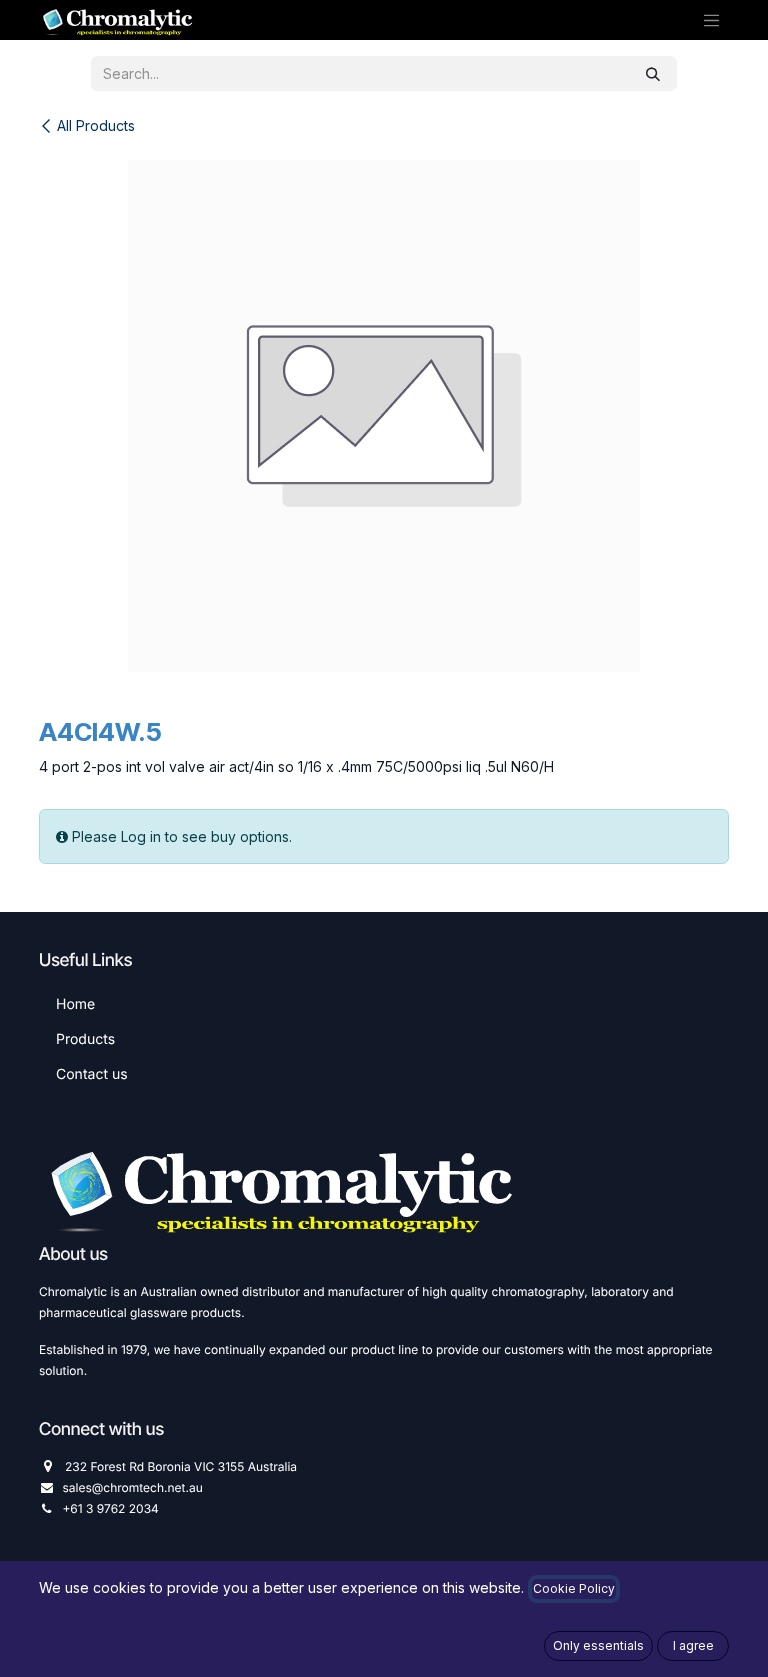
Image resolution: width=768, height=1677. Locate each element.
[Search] (653, 73)
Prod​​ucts (85, 1039)
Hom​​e (75, 1004)
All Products (96, 125)
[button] (598, 1646)
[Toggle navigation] (712, 20)
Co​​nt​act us (92, 1074)
